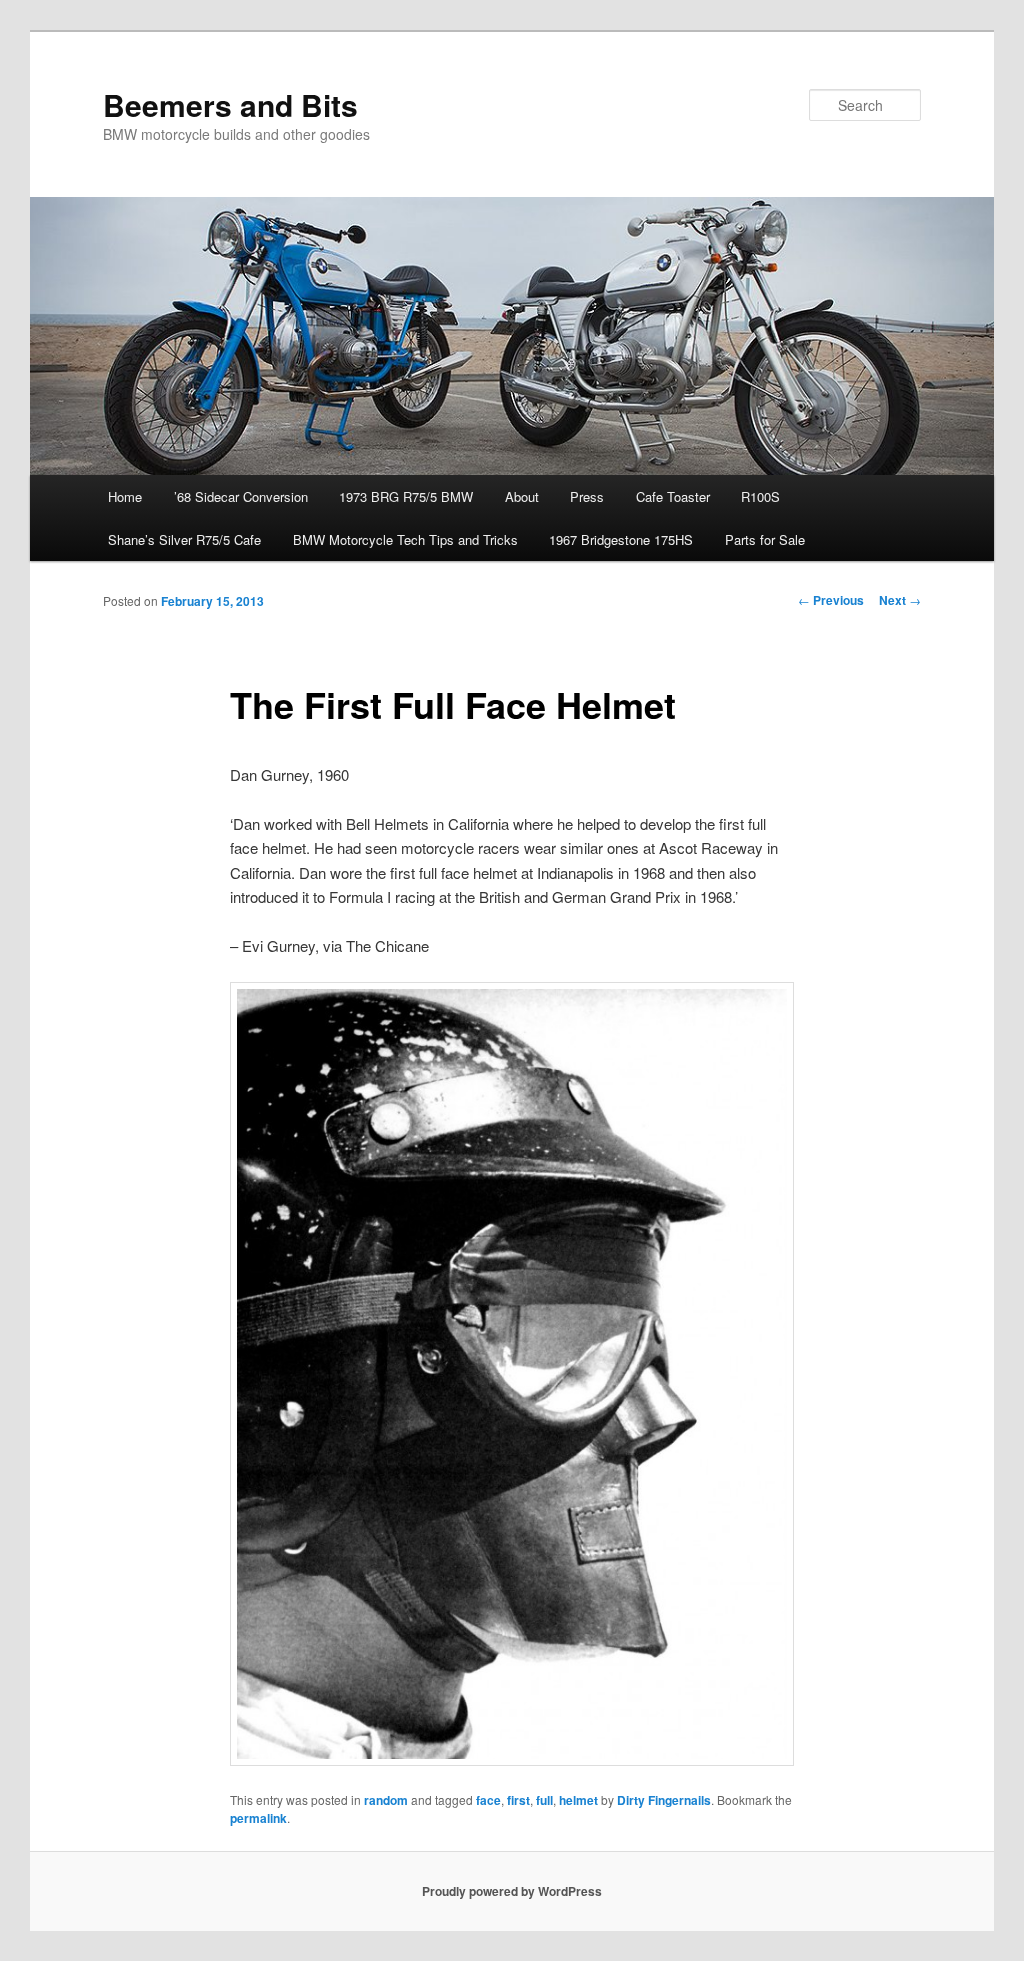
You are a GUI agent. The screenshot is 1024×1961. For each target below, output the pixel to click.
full (544, 1800)
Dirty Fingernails (664, 1800)
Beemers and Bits (230, 104)
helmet (578, 1800)
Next (900, 600)
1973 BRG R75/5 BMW (406, 496)
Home (125, 496)
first (518, 1800)
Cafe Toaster (673, 496)
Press (587, 496)
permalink (258, 1818)
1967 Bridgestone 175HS (621, 539)
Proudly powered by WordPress (512, 1891)
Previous (831, 600)
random (386, 1800)
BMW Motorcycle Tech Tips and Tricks (405, 539)
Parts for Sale (765, 539)
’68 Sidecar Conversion (241, 496)
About (522, 496)
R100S (760, 496)
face (488, 1800)
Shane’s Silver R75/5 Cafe (184, 539)
